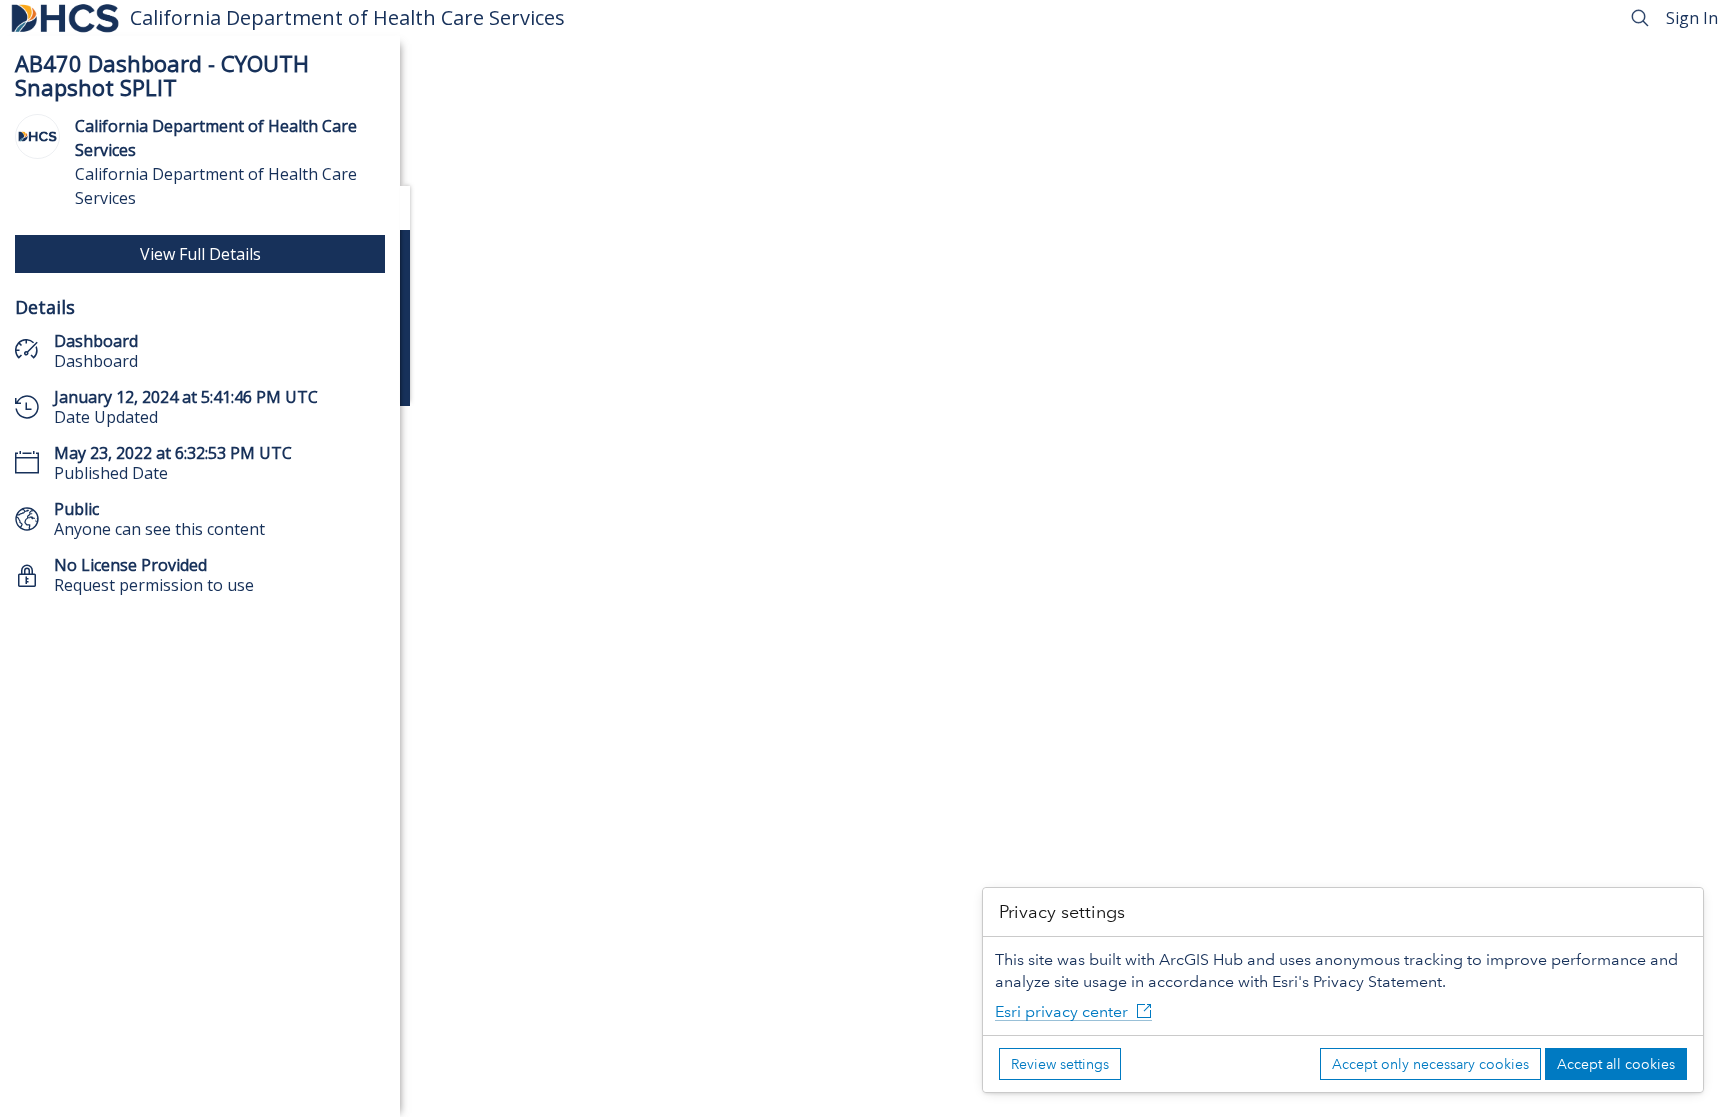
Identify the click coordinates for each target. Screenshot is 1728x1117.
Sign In (1692, 18)
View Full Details (200, 254)
